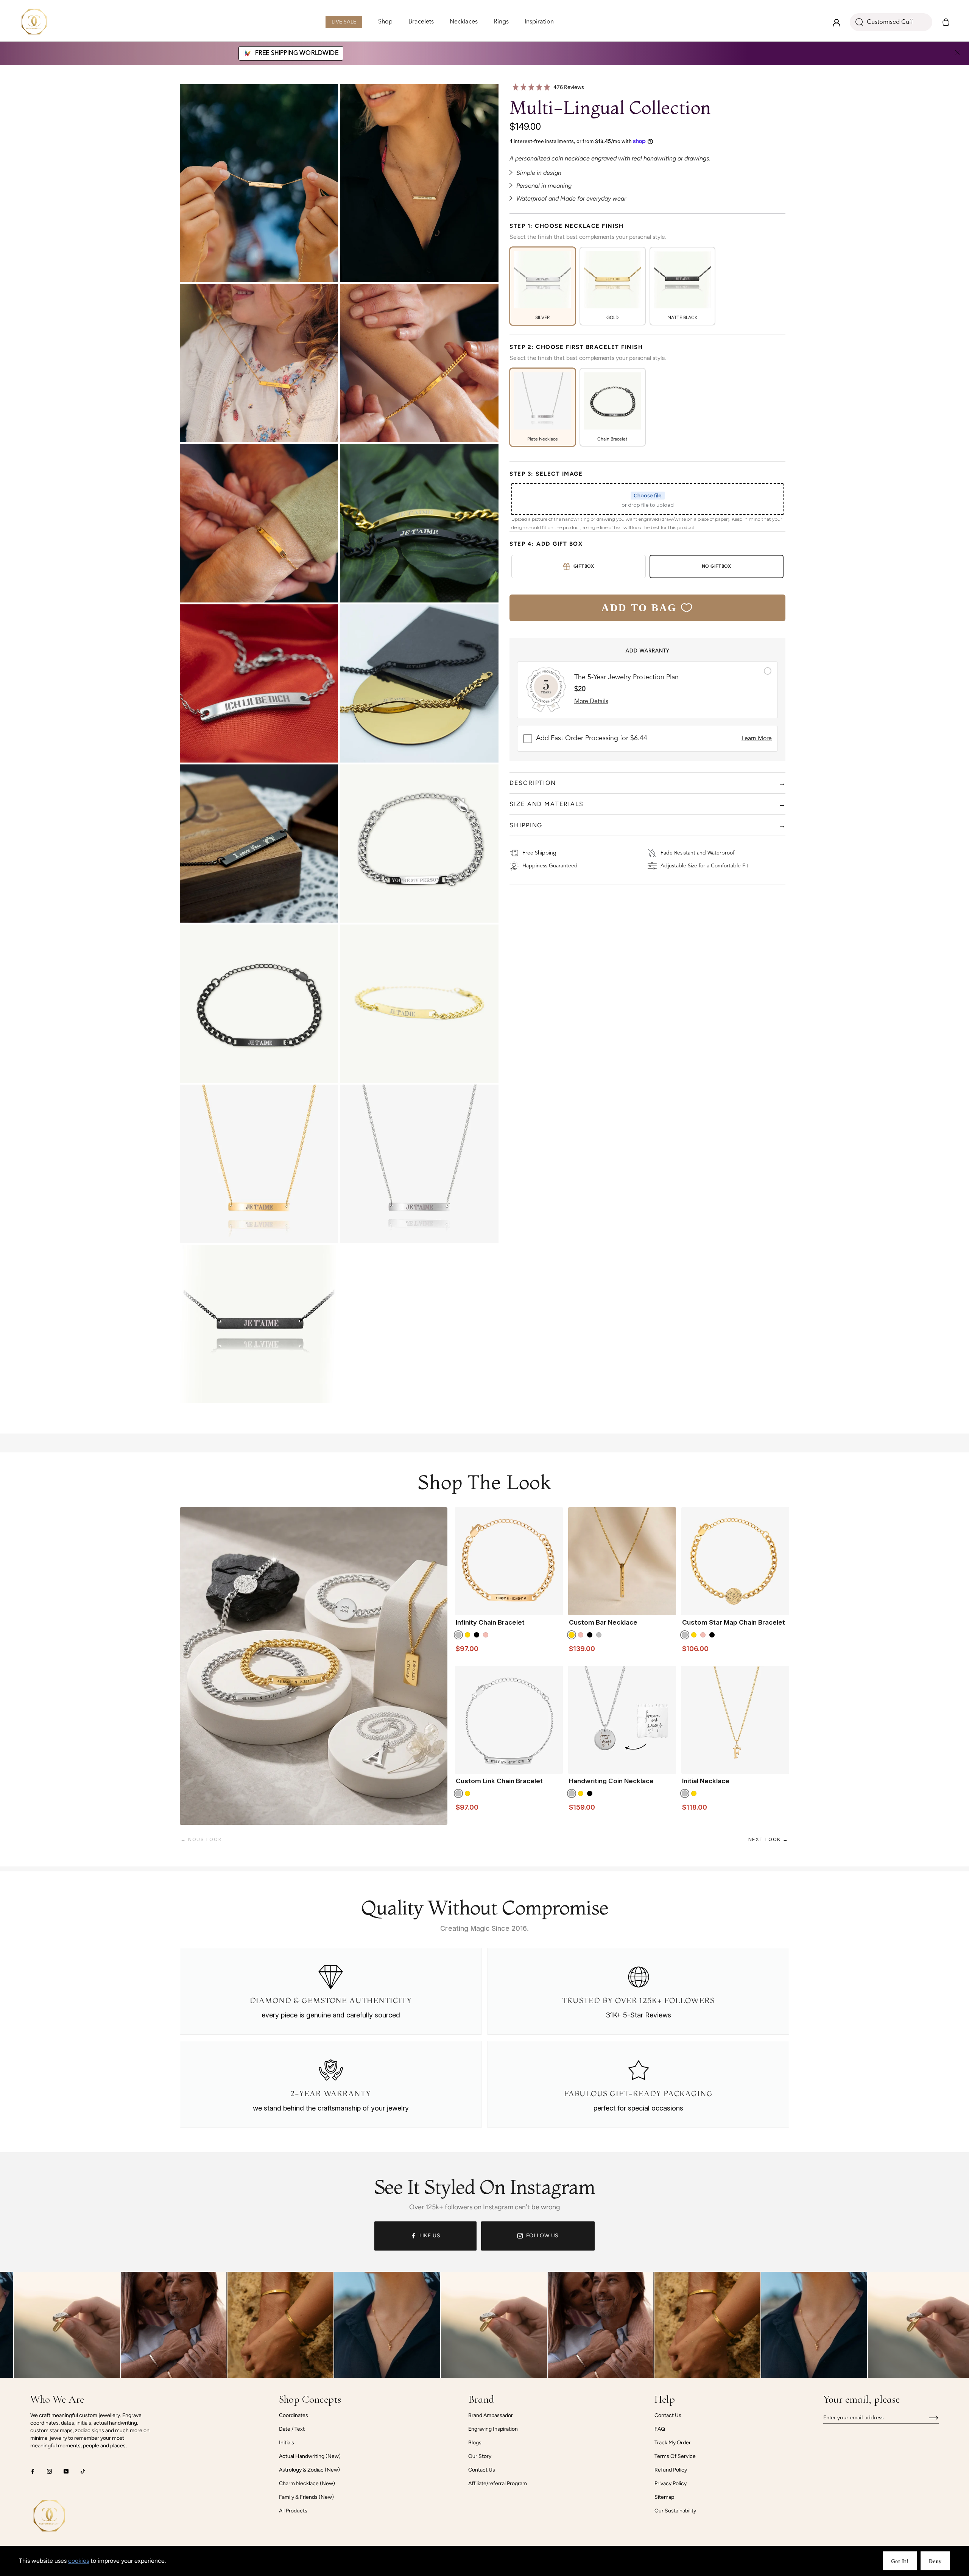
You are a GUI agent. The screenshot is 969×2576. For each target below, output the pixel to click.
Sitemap (664, 2497)
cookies (79, 2561)
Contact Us (482, 2470)
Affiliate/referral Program (498, 2483)
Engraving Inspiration (493, 2429)
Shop (385, 22)
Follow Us (543, 2236)
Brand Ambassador (491, 2415)
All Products (293, 2511)
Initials (287, 2443)
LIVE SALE (344, 24)
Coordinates (294, 2415)
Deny (935, 2561)
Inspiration (539, 23)
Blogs (475, 2443)
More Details (591, 702)
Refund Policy (671, 2470)
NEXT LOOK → (768, 1839)
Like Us (430, 2236)
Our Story (480, 2456)
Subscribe (928, 2418)
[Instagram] (49, 2471)
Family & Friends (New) (306, 2497)
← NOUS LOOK (201, 1839)
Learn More (757, 739)
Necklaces (464, 23)
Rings (501, 23)
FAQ (660, 2429)
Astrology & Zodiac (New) (309, 2470)
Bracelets (421, 23)
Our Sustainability (675, 2511)
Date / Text (292, 2429)
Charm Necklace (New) (307, 2483)
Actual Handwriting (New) (310, 2456)
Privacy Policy (671, 2483)
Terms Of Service (675, 2456)
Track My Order (673, 2443)
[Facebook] (33, 2471)
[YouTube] (66, 2471)
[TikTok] (83, 2471)
